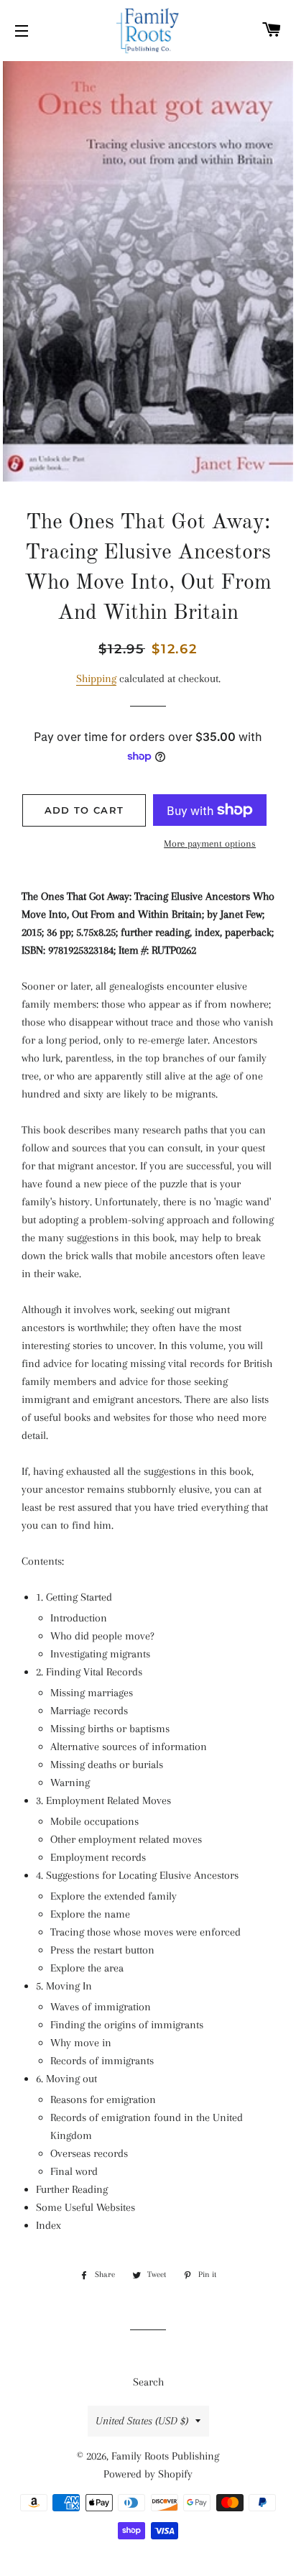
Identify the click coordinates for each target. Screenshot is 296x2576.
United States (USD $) (142, 2421)
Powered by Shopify (148, 2474)
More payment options (210, 843)
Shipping (96, 678)
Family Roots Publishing (165, 2456)
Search (148, 2382)
